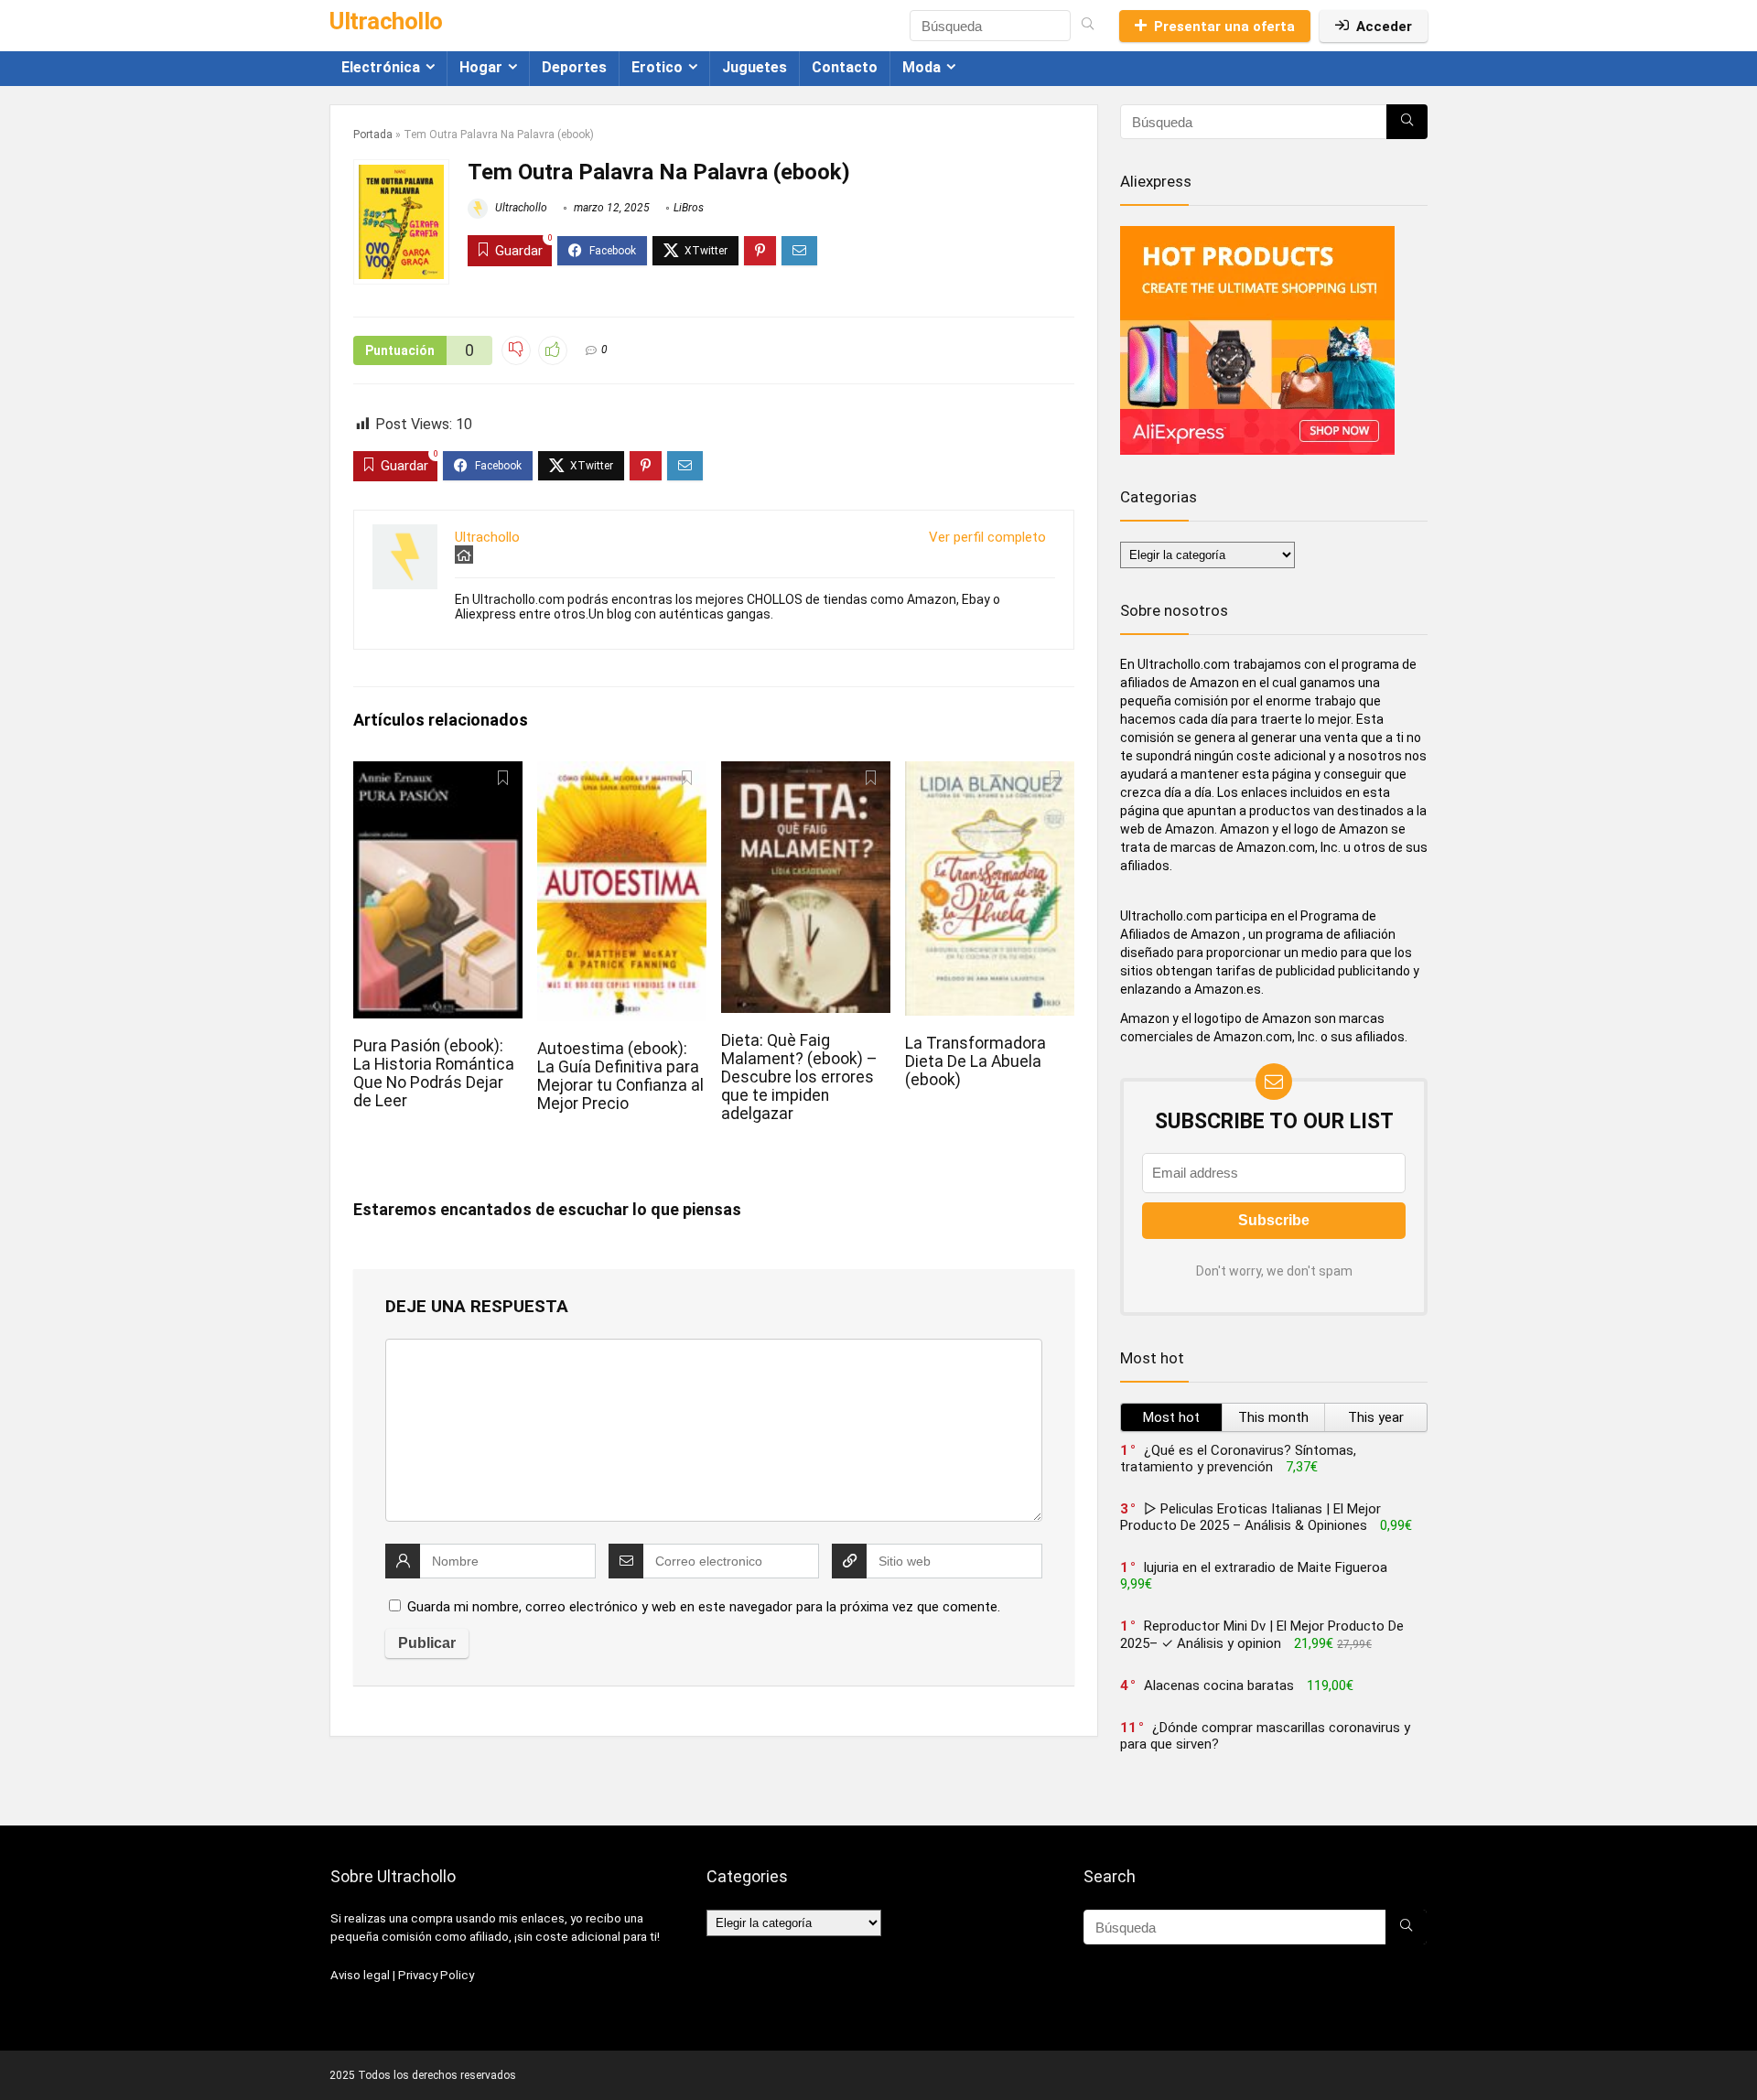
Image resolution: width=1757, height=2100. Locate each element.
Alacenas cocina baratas (1219, 1685)
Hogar (481, 67)
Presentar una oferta (1224, 27)
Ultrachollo (520, 208)
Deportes (574, 67)
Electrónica (381, 67)
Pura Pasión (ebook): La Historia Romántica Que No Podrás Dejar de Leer (434, 1073)
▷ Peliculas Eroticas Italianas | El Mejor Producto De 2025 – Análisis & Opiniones (1250, 1517)
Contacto (845, 67)
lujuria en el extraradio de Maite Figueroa (1266, 1567)
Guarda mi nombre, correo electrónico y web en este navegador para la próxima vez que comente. (704, 1607)
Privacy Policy (436, 1975)
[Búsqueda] (1088, 26)
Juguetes (755, 67)
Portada (373, 135)
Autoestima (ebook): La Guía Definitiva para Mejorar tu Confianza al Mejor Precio (620, 1076)
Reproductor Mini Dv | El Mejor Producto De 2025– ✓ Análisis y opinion (1262, 1635)
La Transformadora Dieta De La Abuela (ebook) (976, 1061)
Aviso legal (360, 1975)
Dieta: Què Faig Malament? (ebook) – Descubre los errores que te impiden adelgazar (799, 1077)
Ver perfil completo (987, 537)
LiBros (689, 208)
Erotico (657, 67)
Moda (922, 67)
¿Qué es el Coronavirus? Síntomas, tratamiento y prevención (1238, 1459)
